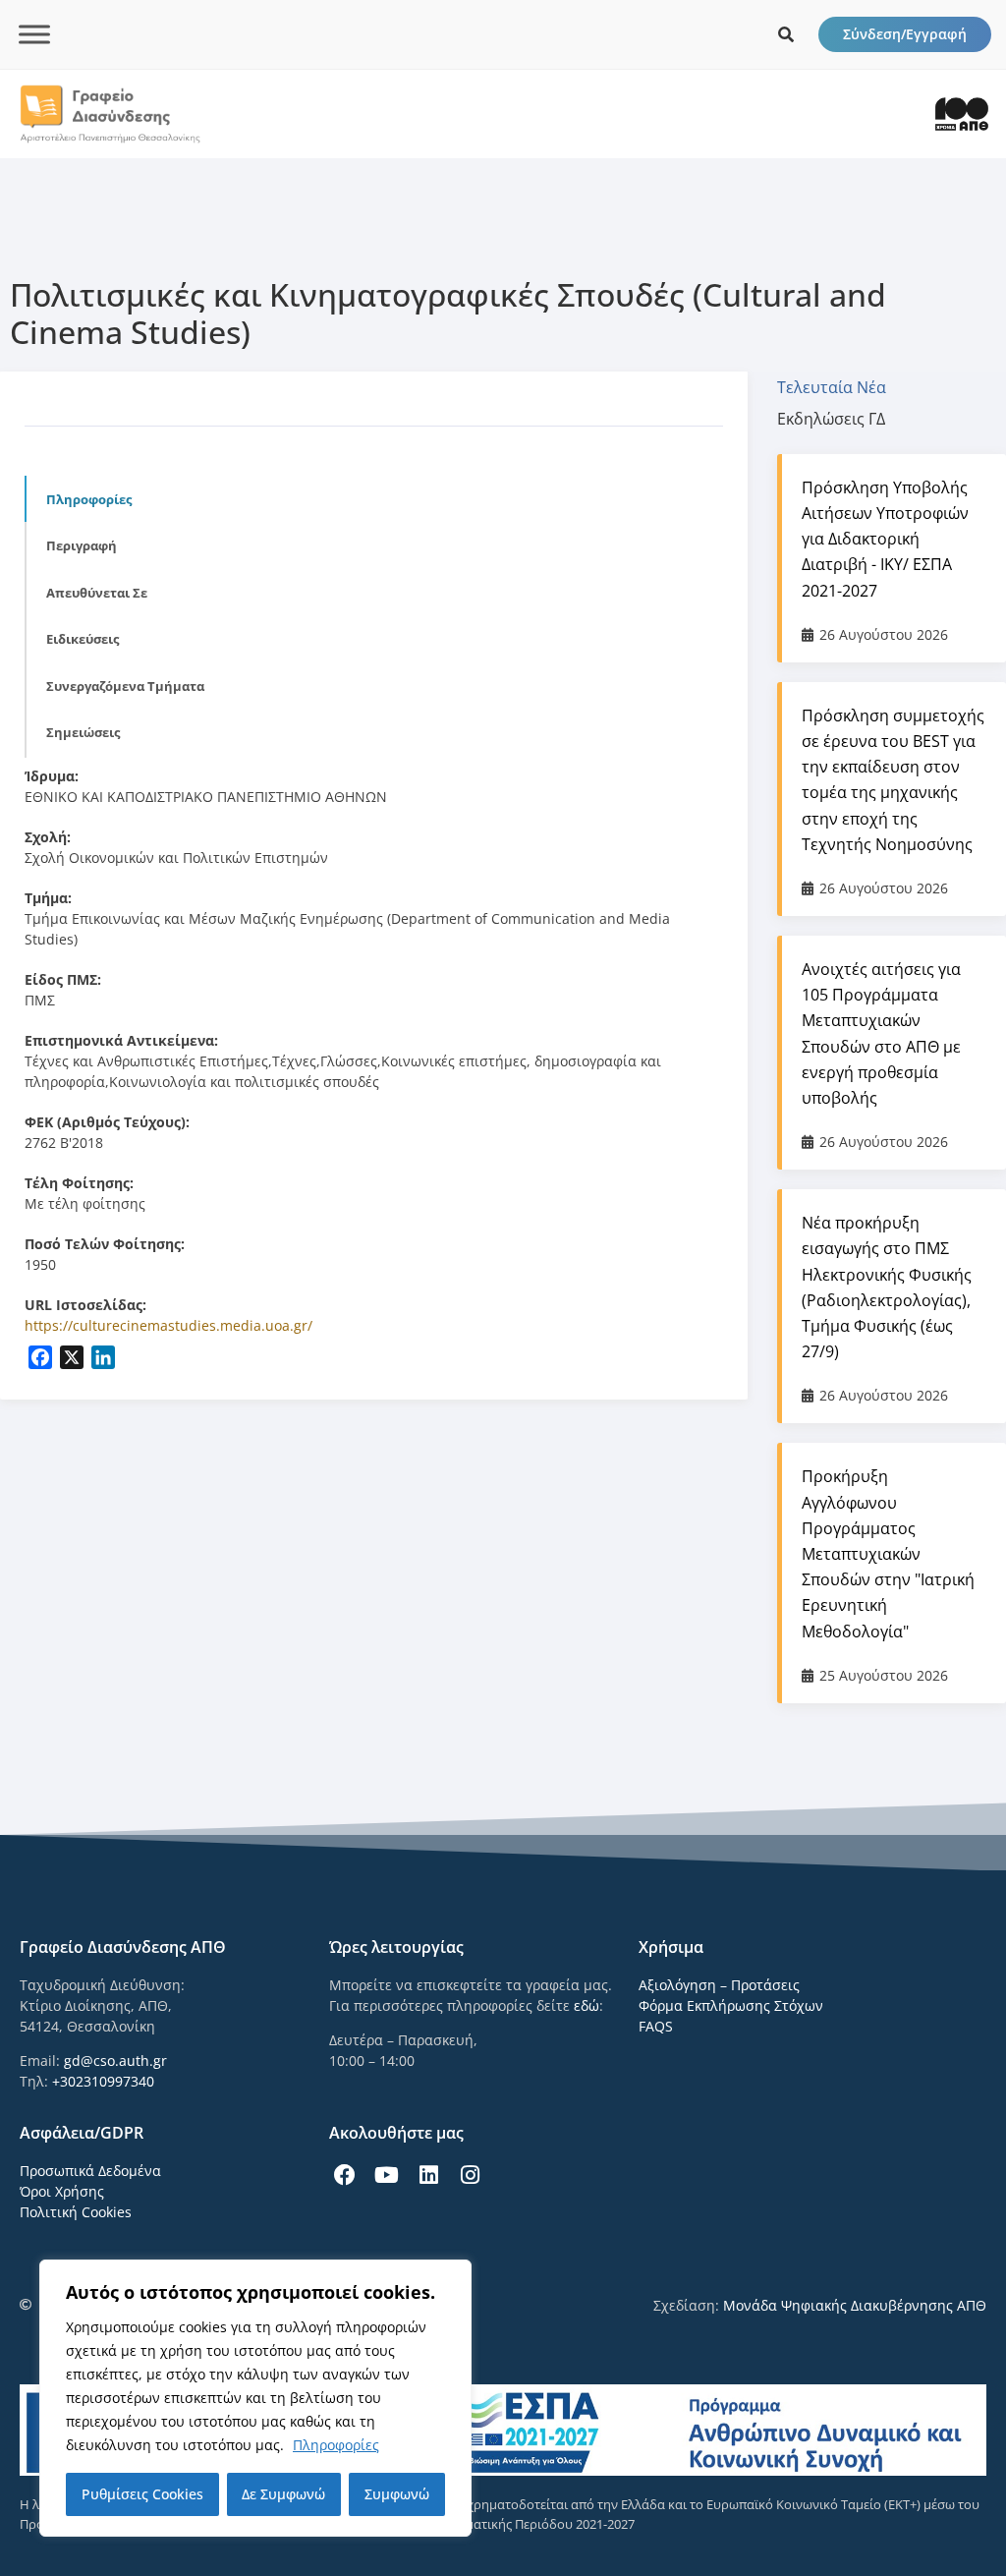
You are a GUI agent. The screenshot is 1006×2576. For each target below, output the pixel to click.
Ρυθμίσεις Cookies (142, 2494)
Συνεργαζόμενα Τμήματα (125, 686)
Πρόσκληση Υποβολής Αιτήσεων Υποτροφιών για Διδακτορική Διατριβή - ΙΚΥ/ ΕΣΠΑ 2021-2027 (885, 539)
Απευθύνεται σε (97, 593)
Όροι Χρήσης (62, 2191)
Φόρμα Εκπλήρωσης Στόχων (731, 2005)
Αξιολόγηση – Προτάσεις (719, 1985)
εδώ (587, 2005)
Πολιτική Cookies (76, 2212)
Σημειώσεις (83, 732)
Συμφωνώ (397, 2494)
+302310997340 (103, 2081)
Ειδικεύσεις (83, 639)
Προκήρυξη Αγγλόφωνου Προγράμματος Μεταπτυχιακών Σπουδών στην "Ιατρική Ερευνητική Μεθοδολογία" (888, 1553)
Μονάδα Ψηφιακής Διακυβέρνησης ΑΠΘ (855, 2305)
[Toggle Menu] (34, 34)
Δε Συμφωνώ (283, 2494)
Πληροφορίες (336, 2445)
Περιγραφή (82, 545)
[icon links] (786, 34)
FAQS (656, 2026)
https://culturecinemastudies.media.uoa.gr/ (168, 1325)
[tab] (841, 387)
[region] (255, 2398)
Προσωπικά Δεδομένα (90, 2171)
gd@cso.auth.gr (115, 2061)
